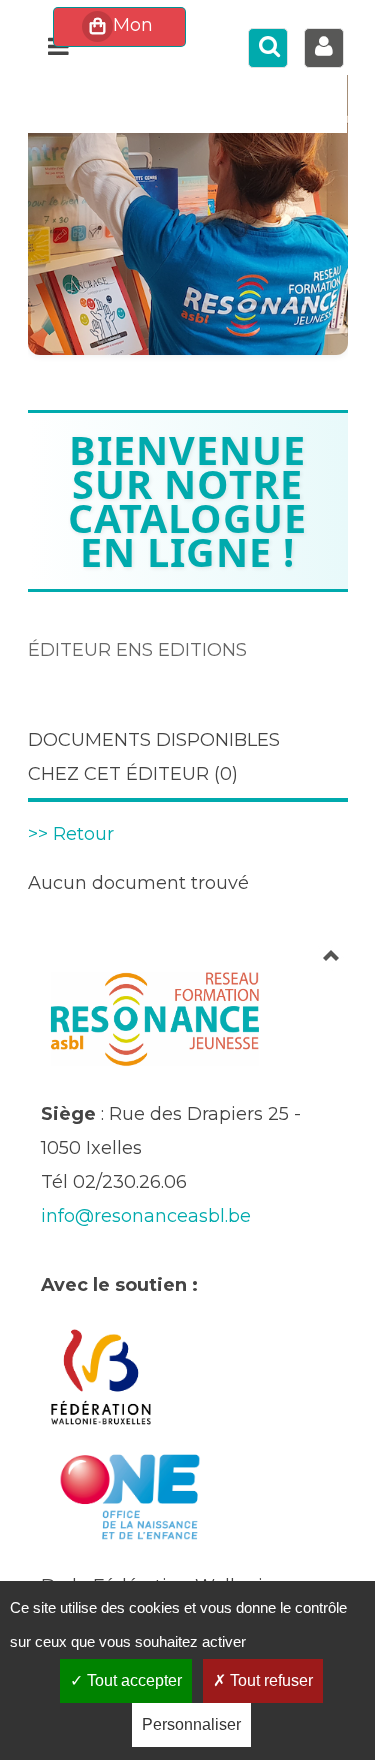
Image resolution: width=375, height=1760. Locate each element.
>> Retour (71, 834)
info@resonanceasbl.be (146, 1216)
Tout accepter (132, 1680)
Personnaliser (191, 1724)
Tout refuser (269, 1680)
